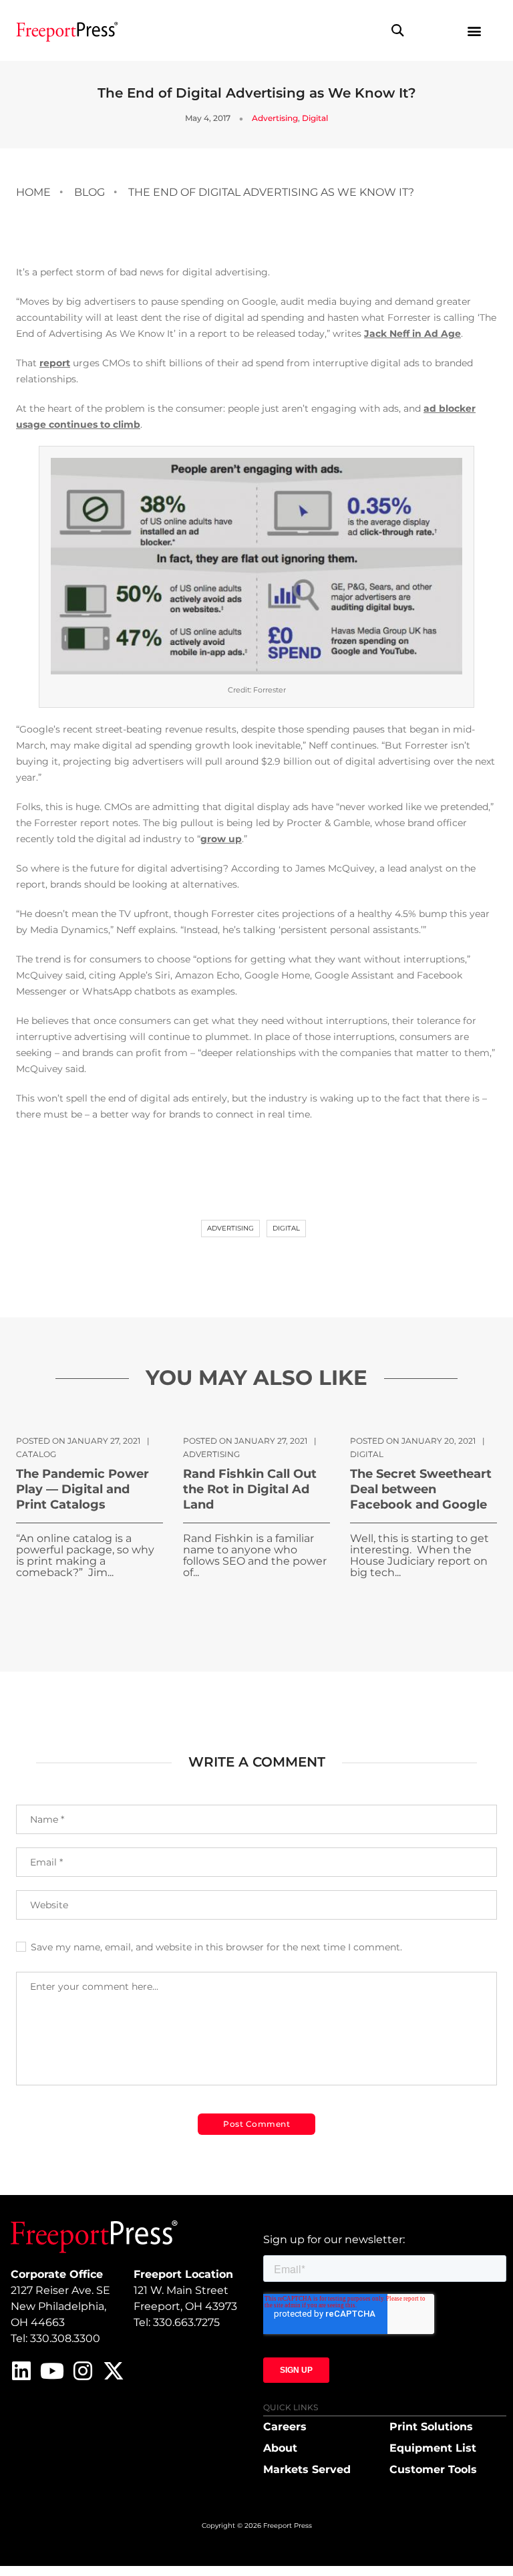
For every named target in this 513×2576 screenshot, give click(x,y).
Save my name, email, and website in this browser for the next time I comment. (216, 1947)
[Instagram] (83, 2371)
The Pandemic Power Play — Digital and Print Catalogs (82, 1489)
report (55, 363)
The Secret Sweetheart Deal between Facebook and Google (421, 1489)
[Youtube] (52, 2371)
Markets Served (307, 2469)
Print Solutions (431, 2427)
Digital (315, 118)
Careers (285, 2427)
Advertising (275, 118)
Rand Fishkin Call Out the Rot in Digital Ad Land (250, 1489)
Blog (90, 192)
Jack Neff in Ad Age (412, 334)
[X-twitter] (114, 2371)
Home (33, 192)
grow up (221, 839)
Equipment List (433, 2448)
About (280, 2448)
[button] (398, 30)
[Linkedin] (21, 2371)
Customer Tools (433, 2469)
